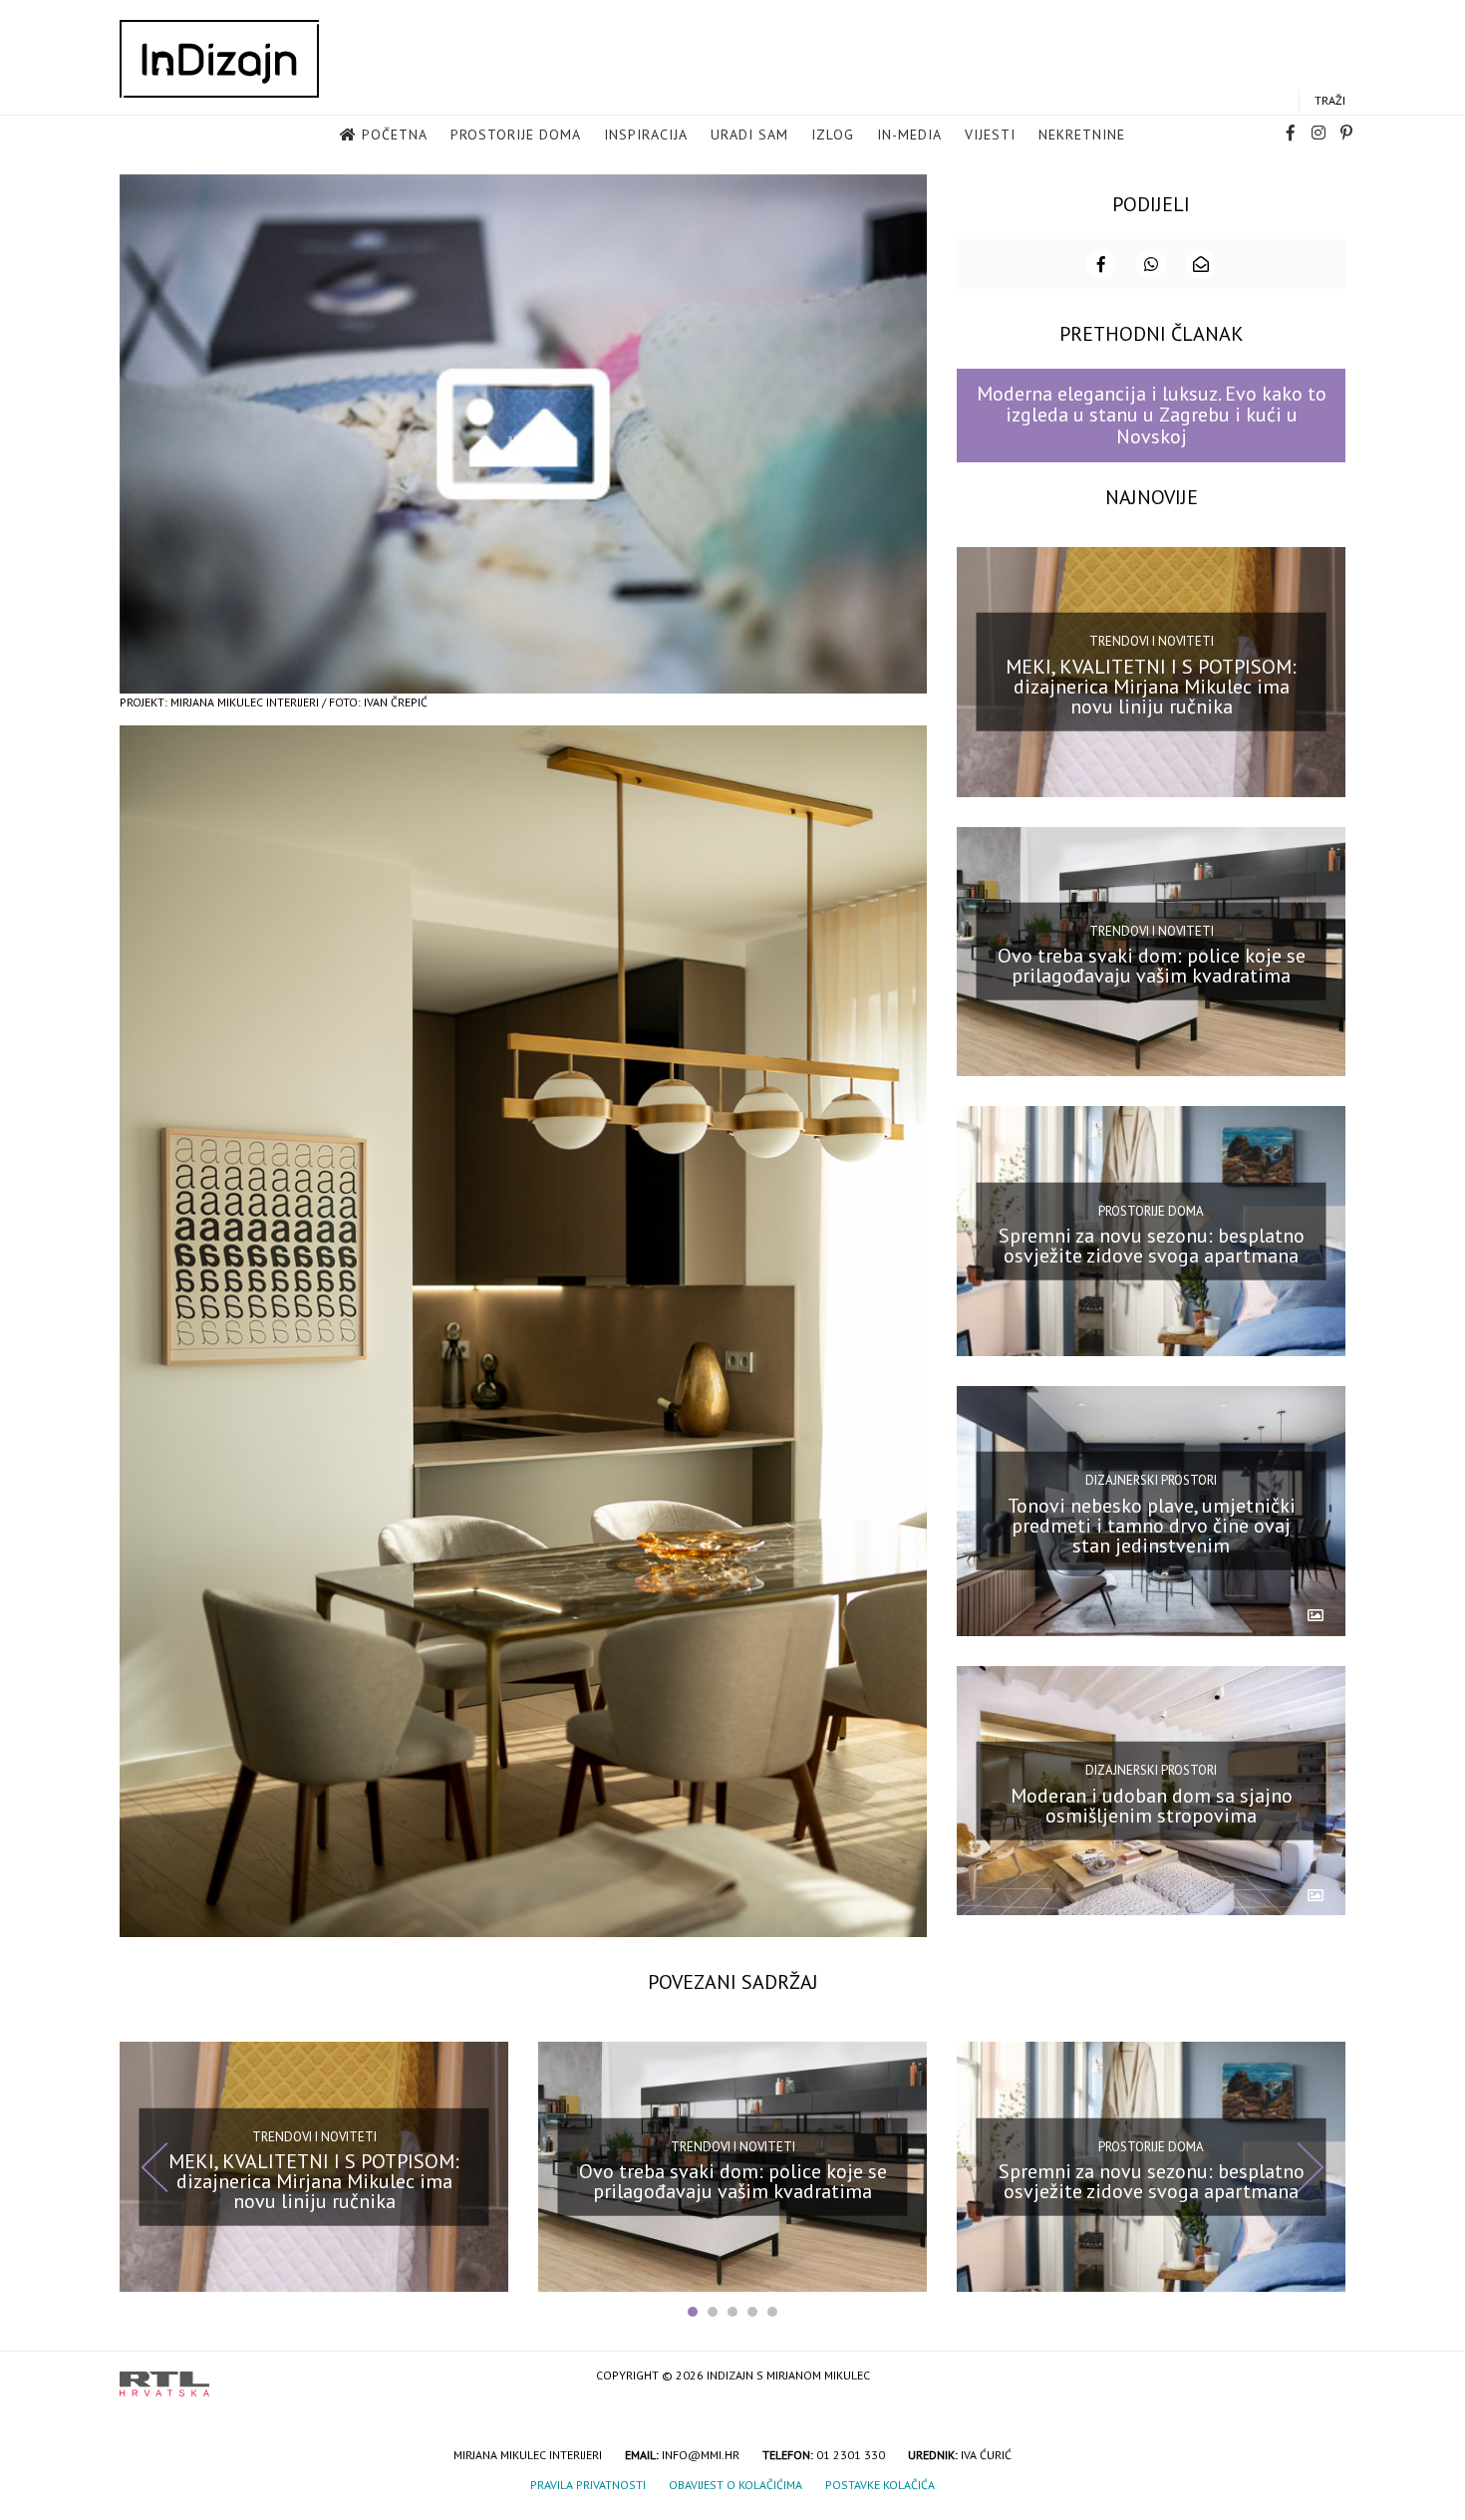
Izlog (833, 135)
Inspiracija (646, 135)
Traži (1330, 100)
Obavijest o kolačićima (735, 2485)
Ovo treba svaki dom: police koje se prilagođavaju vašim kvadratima (1152, 966)
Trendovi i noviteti (1152, 641)
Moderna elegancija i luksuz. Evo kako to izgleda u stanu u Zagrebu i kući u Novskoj (1152, 415)
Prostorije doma (516, 135)
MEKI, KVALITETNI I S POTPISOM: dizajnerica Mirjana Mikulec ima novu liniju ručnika (1151, 686)
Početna (395, 135)
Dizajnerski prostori (1151, 1480)
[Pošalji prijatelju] (1201, 264)
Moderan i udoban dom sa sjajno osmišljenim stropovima (1152, 1805)
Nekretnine (1082, 135)
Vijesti (990, 135)
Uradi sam (749, 135)
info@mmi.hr (701, 2455)
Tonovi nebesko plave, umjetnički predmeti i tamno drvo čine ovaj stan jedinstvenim (1152, 1526)
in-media (909, 135)
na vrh (1325, 2377)
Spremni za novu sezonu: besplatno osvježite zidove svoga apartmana (1152, 1246)
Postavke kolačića (880, 2485)
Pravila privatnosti (588, 2485)
